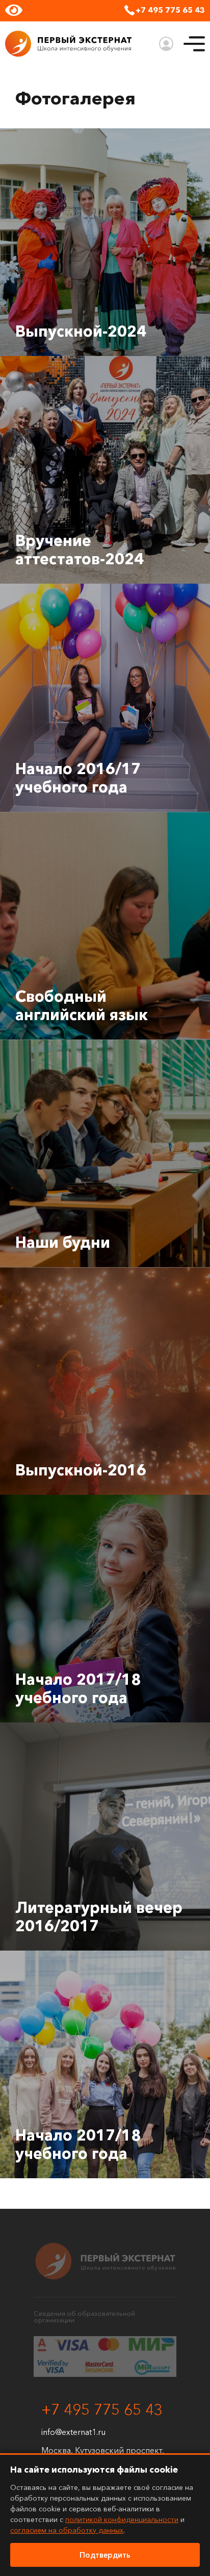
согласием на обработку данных (67, 2530)
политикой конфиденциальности (122, 2519)
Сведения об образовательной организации (84, 2317)
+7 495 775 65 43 (170, 10)
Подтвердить (105, 2555)
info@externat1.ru (73, 2432)
